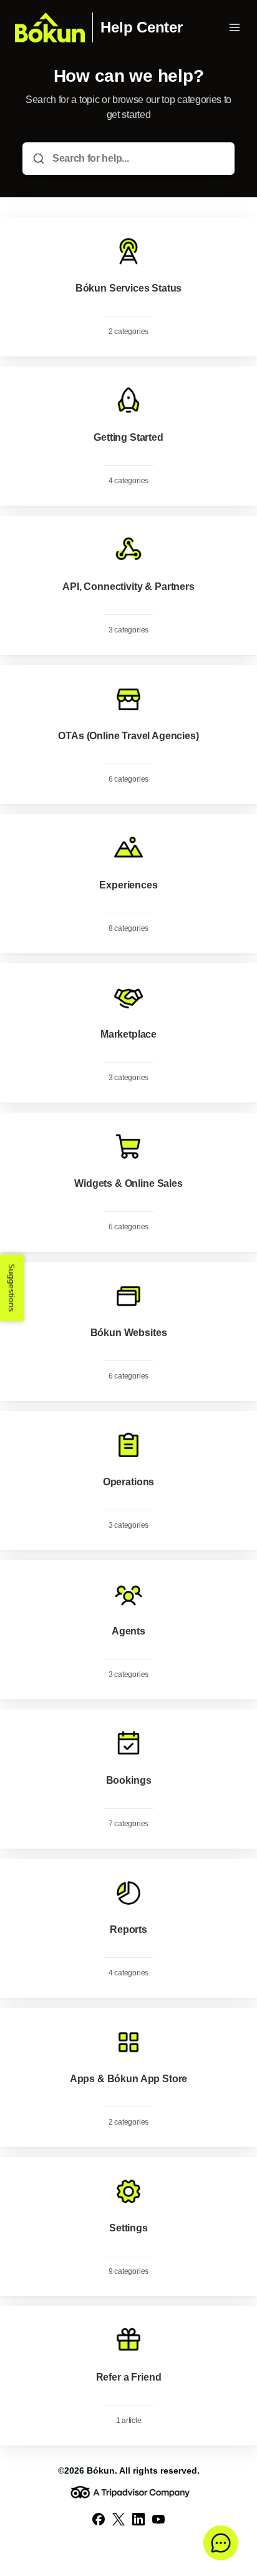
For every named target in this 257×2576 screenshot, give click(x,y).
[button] (221, 2543)
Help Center (141, 27)
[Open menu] (235, 27)
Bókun (101, 2470)
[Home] (50, 27)
